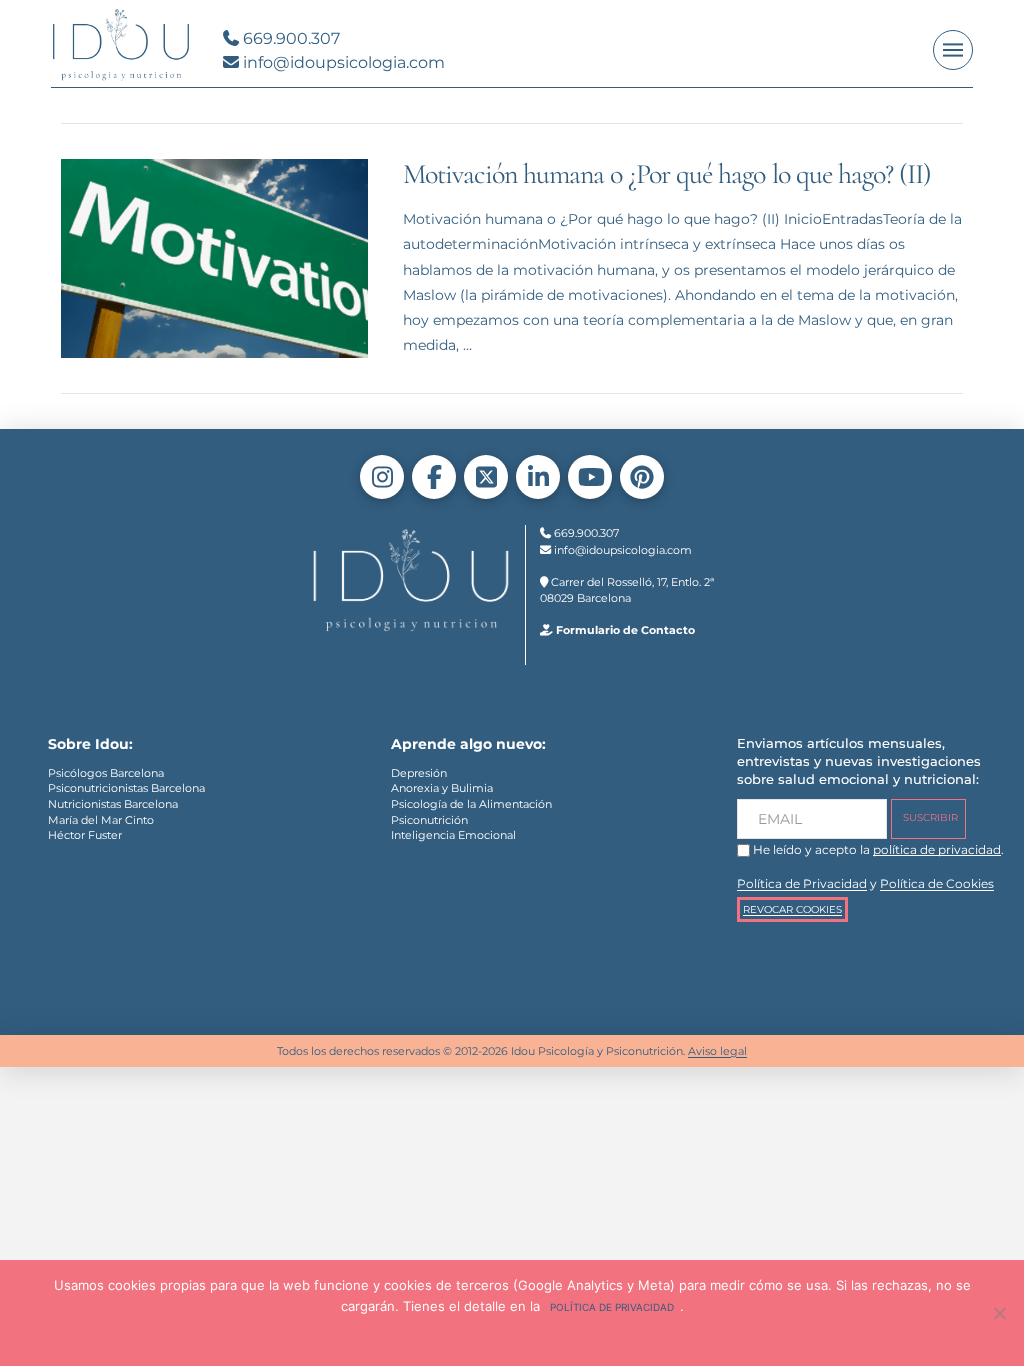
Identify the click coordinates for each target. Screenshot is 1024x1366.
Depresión (419, 773)
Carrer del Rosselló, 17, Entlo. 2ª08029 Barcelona (627, 590)
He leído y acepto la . (877, 849)
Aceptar (478, 1338)
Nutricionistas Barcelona (113, 804)
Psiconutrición (429, 820)
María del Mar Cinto (101, 820)
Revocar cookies (792, 909)
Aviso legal (717, 1051)
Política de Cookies (937, 884)
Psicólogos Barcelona (106, 773)
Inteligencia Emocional (453, 835)
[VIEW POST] (214, 258)
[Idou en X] (486, 477)
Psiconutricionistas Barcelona (126, 788)
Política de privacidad (612, 1307)
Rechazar (552, 1338)
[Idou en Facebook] (434, 477)
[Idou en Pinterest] (642, 477)
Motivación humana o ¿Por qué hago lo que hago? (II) (667, 174)
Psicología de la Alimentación (471, 804)
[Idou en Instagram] (382, 477)
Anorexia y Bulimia (442, 788)
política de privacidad (937, 849)
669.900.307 (289, 38)
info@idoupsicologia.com (342, 62)
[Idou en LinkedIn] (538, 477)
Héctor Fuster (85, 835)
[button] (953, 50)
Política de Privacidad (802, 884)
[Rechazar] (999, 1313)
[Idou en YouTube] (590, 477)
